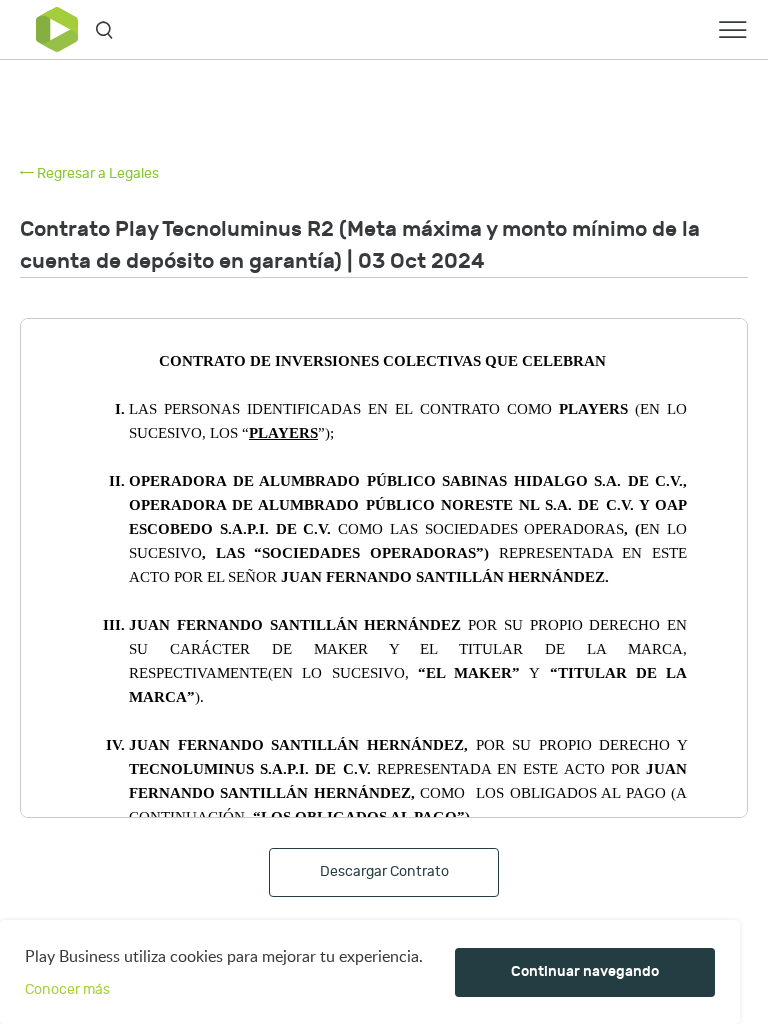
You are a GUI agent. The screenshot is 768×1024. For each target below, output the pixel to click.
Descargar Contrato (384, 871)
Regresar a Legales (96, 173)
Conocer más (67, 989)
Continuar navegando (585, 971)
